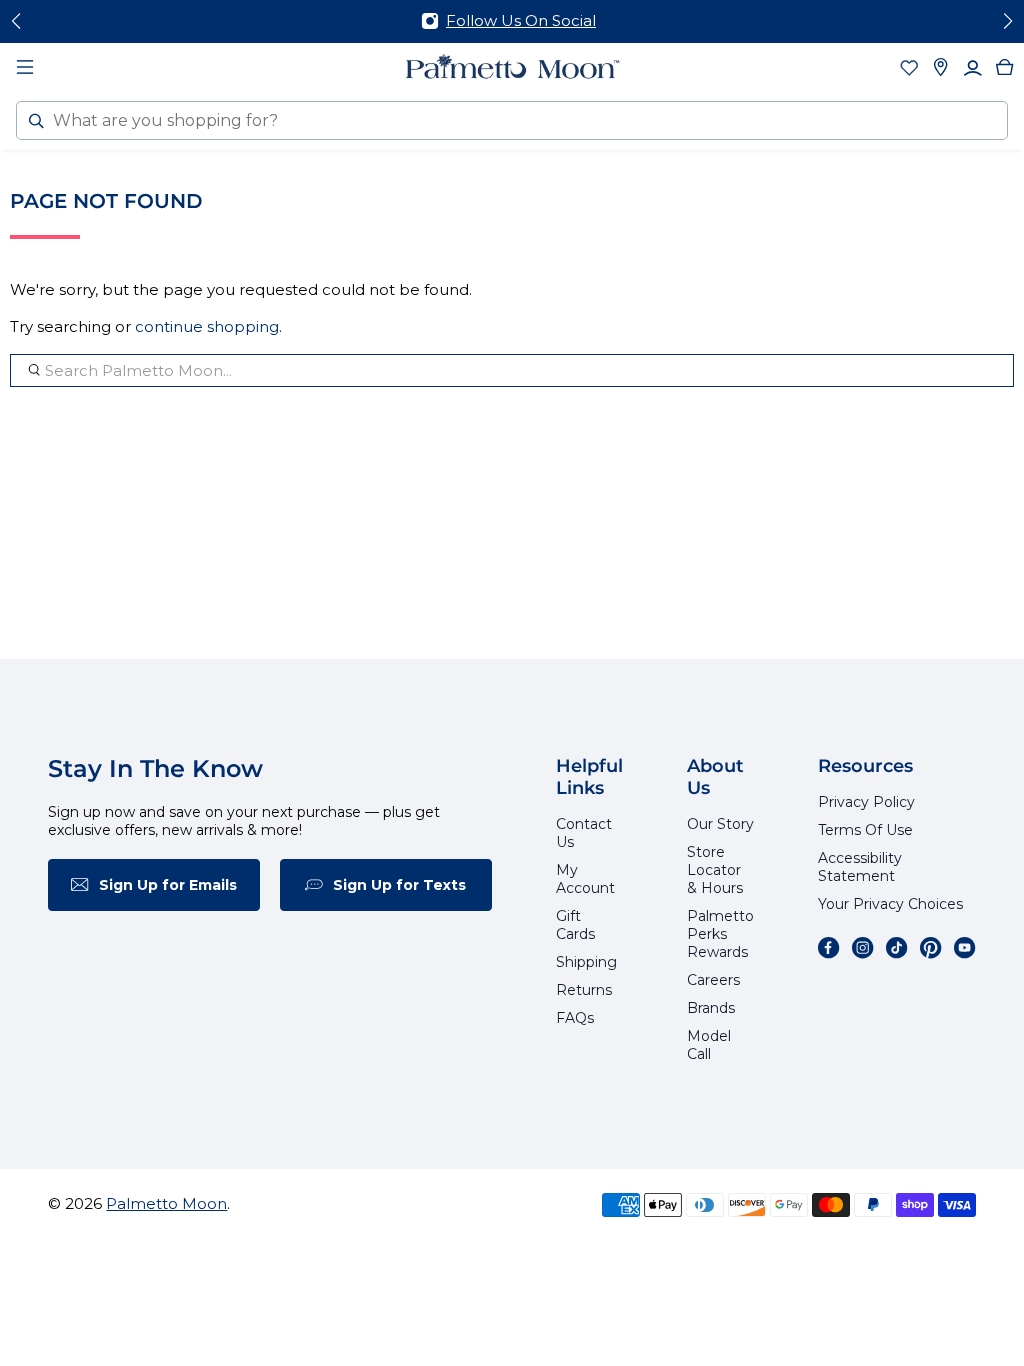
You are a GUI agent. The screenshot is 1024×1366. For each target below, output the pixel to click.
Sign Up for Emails (168, 885)
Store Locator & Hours (715, 870)
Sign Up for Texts (399, 885)
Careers (713, 980)
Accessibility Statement (860, 867)
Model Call (709, 1045)
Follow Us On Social (521, 20)
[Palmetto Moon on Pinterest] (931, 948)
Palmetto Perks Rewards (720, 934)
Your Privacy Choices (890, 904)
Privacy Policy (866, 802)
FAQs (575, 1018)
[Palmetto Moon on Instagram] (863, 948)
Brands (711, 1008)
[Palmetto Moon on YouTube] (965, 948)
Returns (584, 990)
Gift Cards (575, 925)
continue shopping (207, 326)
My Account (585, 879)
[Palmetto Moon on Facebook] (829, 948)
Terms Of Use (865, 830)
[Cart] (1005, 67)
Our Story (720, 824)
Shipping (586, 962)
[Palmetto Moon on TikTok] (897, 948)
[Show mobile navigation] (25, 67)
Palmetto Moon (166, 1203)
